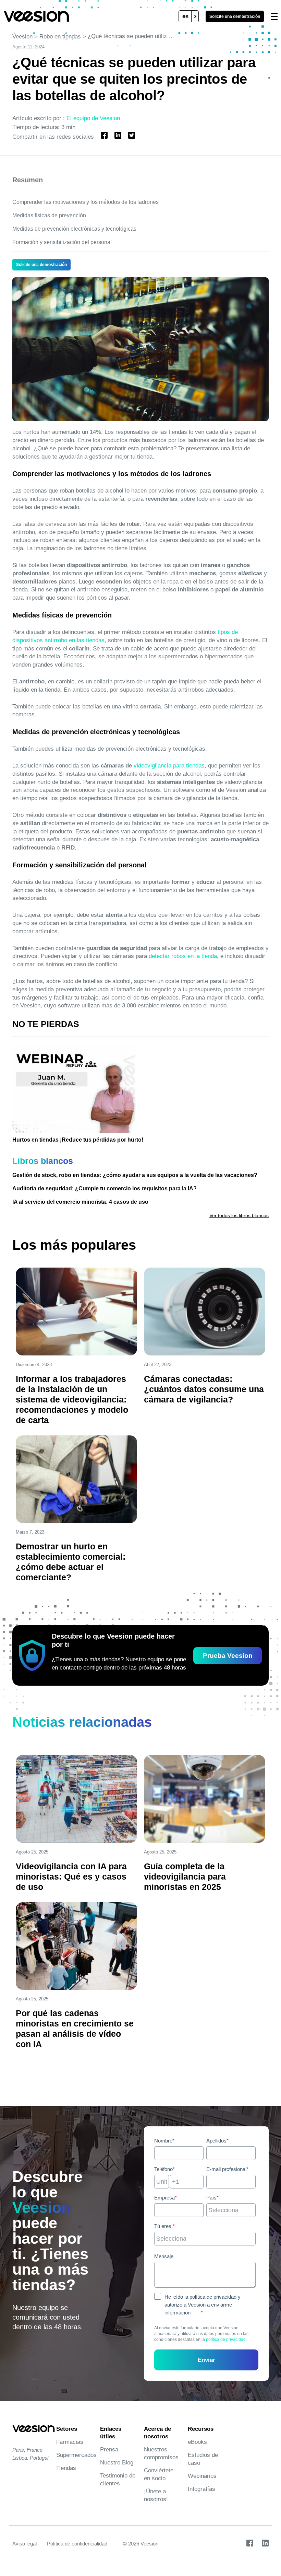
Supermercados (75, 2455)
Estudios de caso (203, 2459)
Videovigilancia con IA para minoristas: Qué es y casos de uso (71, 1876)
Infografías (201, 2489)
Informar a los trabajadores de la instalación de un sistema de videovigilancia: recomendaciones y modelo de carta (72, 1399)
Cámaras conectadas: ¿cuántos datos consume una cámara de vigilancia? (204, 1389)
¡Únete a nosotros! (156, 2495)
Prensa (109, 2450)
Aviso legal (25, 2544)
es (185, 16)
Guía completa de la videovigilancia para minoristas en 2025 (185, 1876)
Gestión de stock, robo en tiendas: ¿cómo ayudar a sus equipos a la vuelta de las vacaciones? (135, 1175)
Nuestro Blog (117, 2463)
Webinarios (202, 2476)
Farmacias (70, 2442)
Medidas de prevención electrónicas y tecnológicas (74, 229)
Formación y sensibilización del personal (62, 242)
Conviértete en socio (159, 2474)
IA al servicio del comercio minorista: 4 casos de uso (80, 1202)
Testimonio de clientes (118, 2480)
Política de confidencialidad (77, 2544)
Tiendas (66, 2468)
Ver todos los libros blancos (239, 1215)
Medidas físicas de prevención (49, 215)
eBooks (197, 2442)
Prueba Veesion (228, 1656)
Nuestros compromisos (161, 2453)
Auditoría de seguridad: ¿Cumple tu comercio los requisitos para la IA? (105, 1188)
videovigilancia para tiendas (169, 766)
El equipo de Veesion (93, 118)
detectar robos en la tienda (183, 956)
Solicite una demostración (235, 16)
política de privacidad (226, 2340)
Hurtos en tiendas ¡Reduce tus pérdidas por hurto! (78, 1140)
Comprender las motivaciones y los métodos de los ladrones (85, 202)
